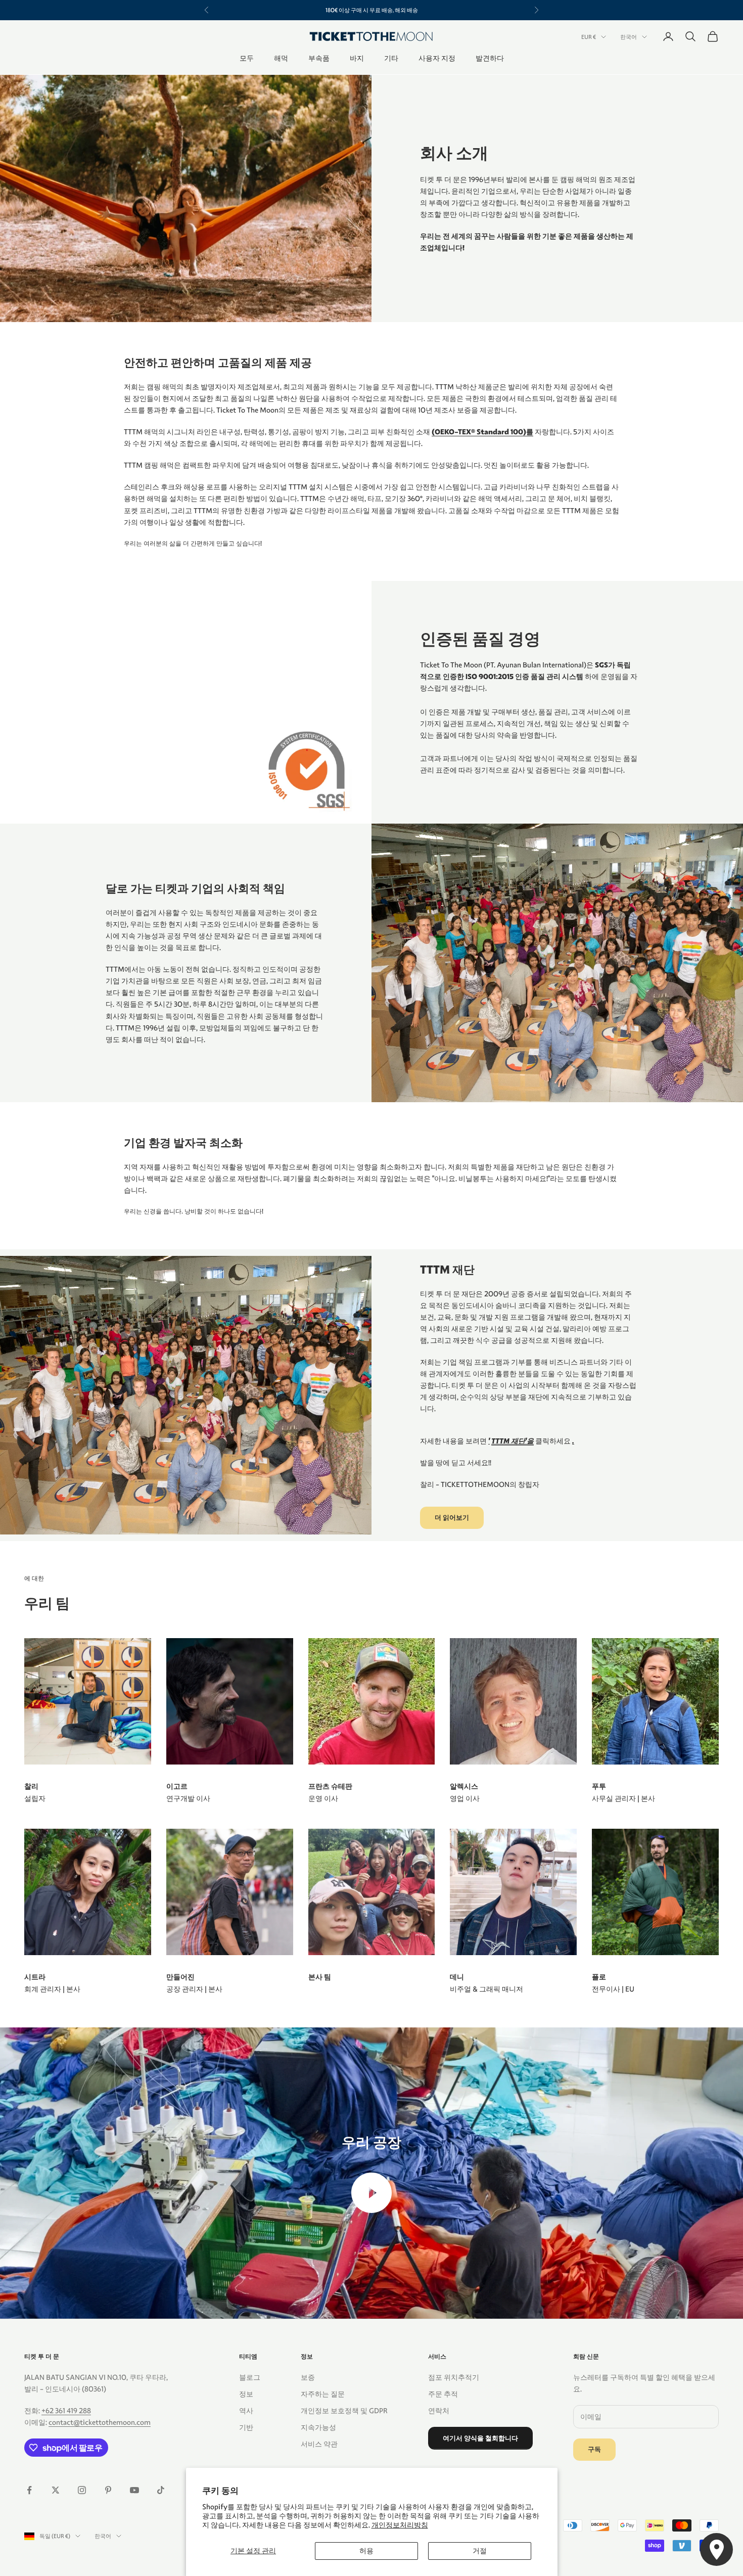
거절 (480, 2551)
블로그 (250, 2377)
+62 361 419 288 (66, 2411)
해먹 (281, 59)
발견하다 (490, 59)
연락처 (439, 2411)
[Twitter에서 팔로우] (56, 2490)
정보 (246, 2394)
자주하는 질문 (323, 2394)
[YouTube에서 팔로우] (134, 2490)
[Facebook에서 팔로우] (29, 2490)
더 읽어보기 (452, 1518)
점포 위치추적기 (454, 2377)
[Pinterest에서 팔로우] (108, 2490)
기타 (391, 59)
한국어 (629, 37)
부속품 (319, 59)
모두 (247, 59)
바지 (357, 59)
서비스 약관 (319, 2444)
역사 (246, 2411)
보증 (308, 2377)
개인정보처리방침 (400, 2525)
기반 (246, 2427)
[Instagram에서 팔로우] (82, 2490)
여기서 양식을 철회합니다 (480, 2438)
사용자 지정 (437, 59)
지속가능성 (318, 2427)
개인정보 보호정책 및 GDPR (344, 2411)
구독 (594, 2449)
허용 (366, 2551)
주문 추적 (443, 2394)
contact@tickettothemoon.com (100, 2422)
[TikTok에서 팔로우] (161, 2490)
